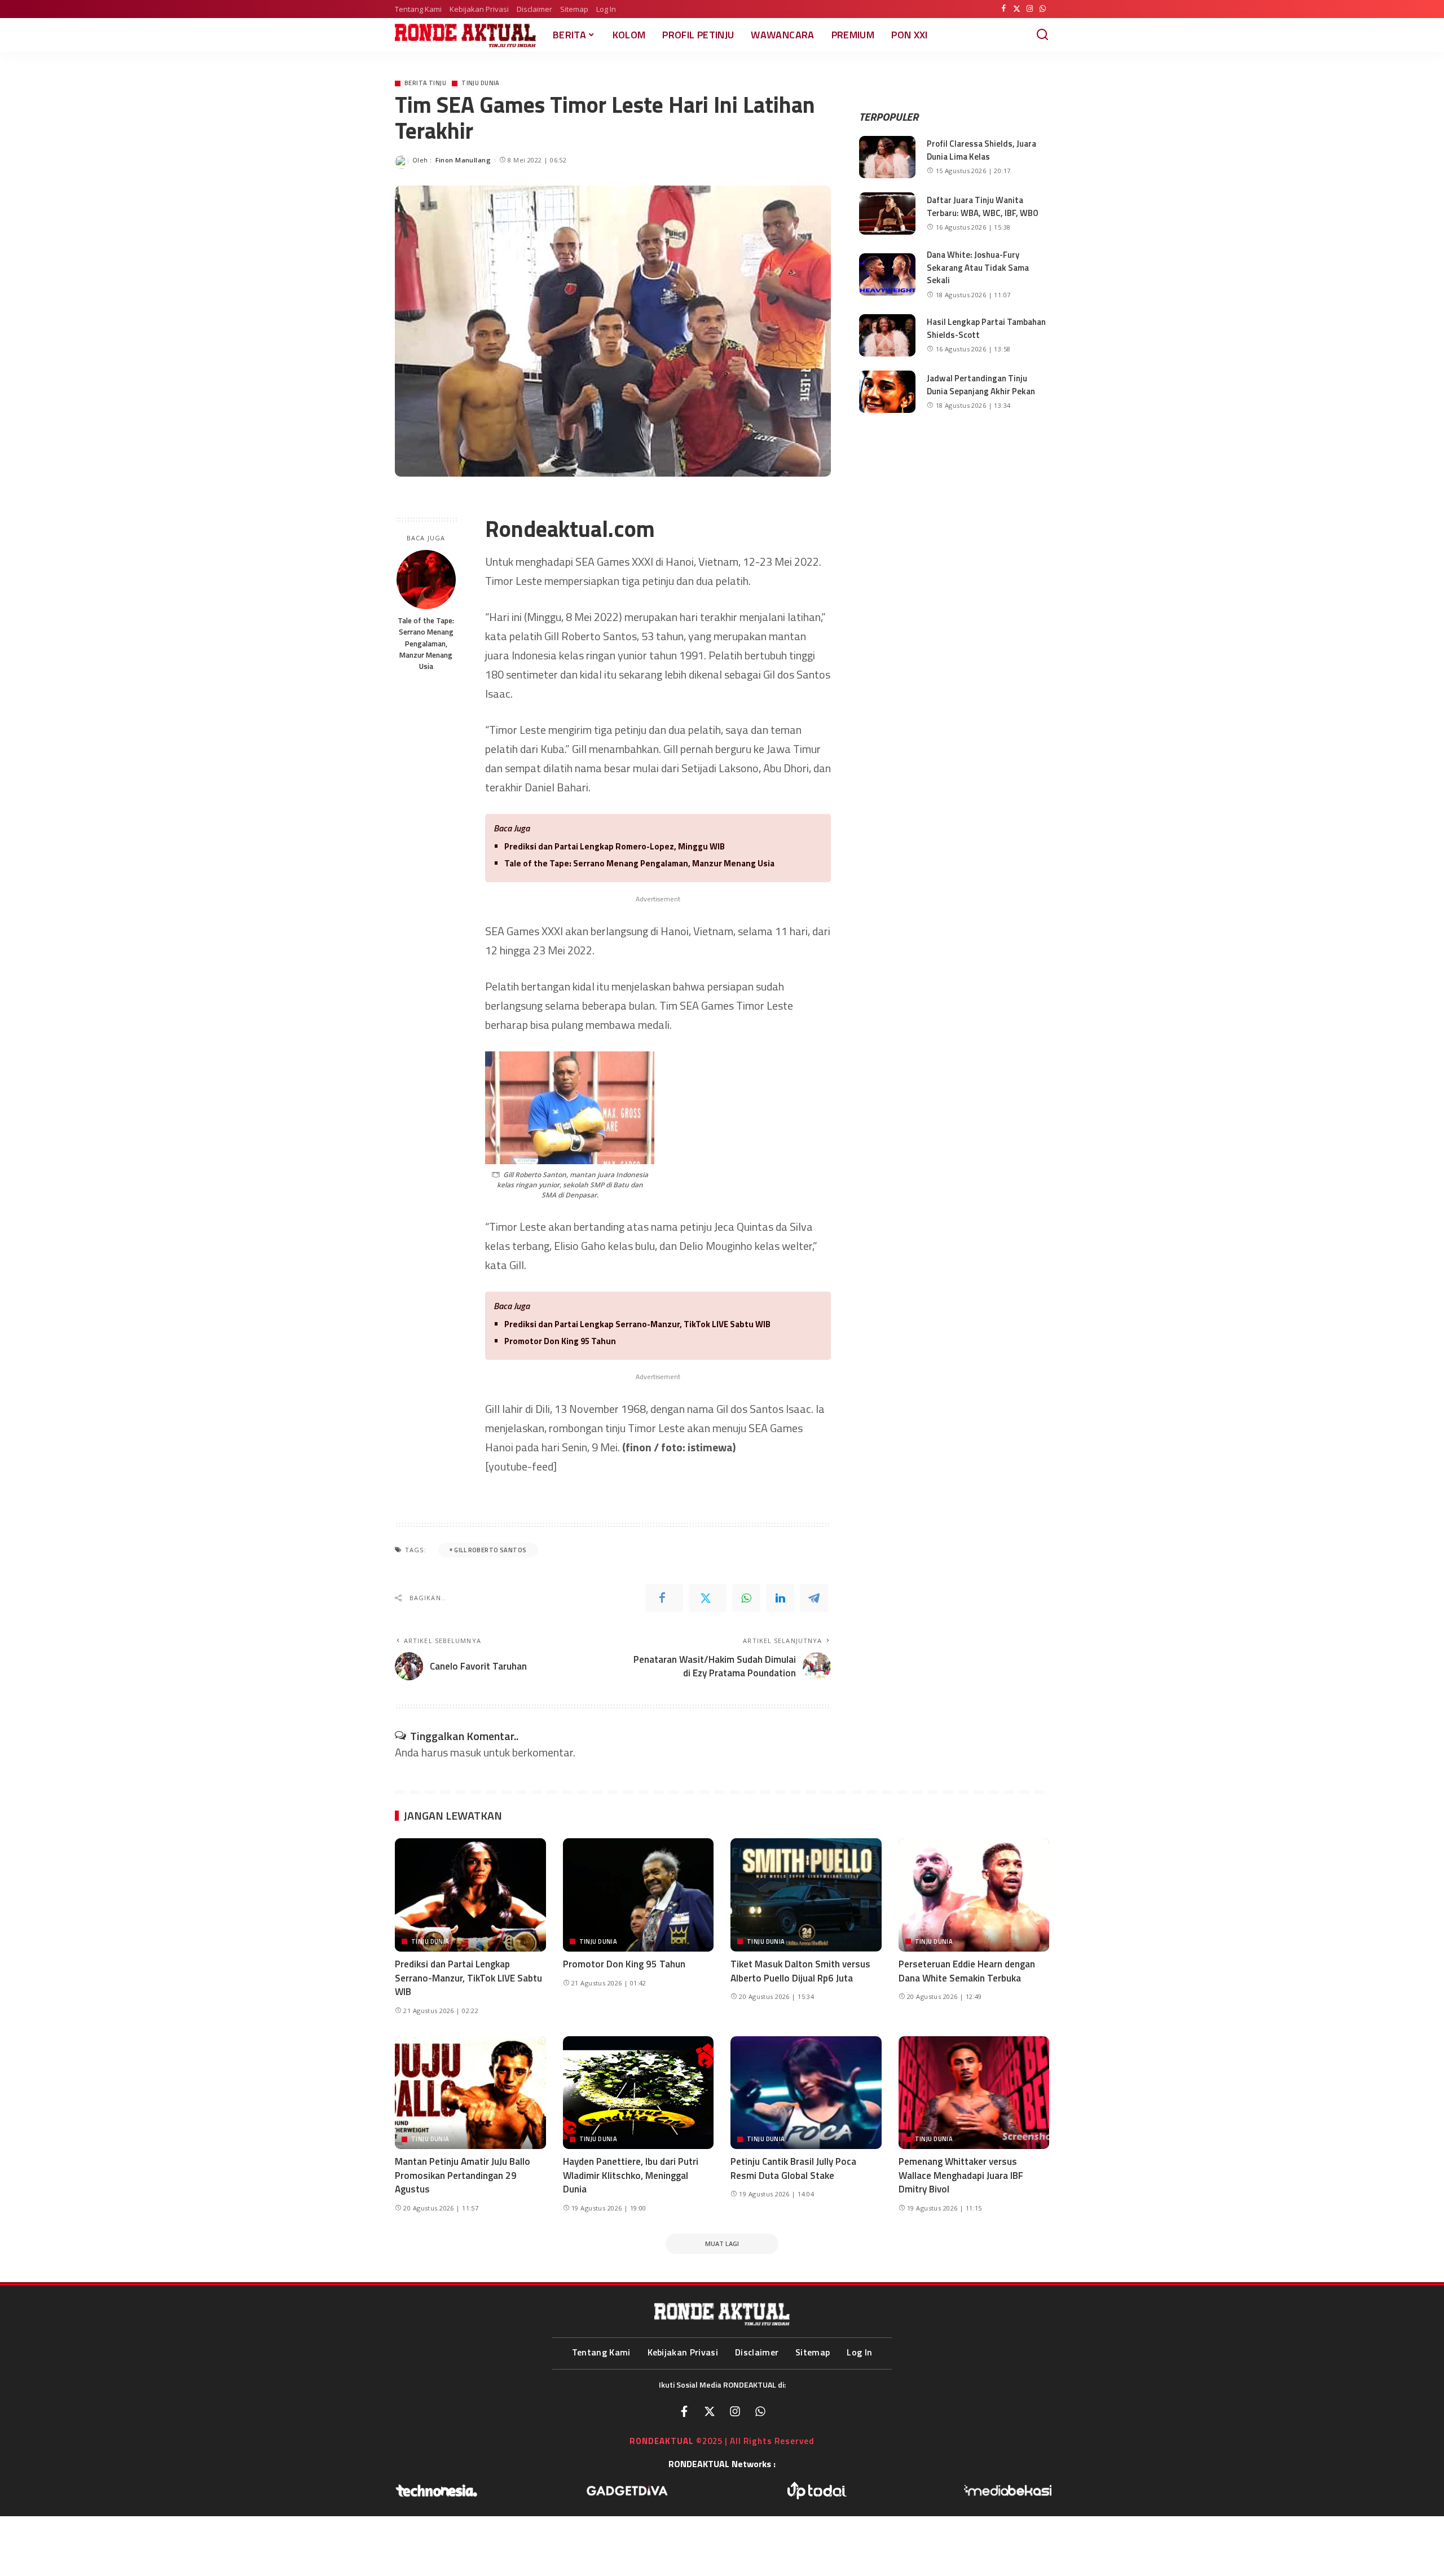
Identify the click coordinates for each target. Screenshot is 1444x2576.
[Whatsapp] (760, 2411)
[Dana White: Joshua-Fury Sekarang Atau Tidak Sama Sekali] (887, 274)
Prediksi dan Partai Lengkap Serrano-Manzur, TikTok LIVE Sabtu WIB (637, 1324)
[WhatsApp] (1043, 9)
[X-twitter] (710, 2411)
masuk (466, 1752)
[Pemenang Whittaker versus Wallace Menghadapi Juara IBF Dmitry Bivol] (974, 2093)
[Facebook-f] (684, 2411)
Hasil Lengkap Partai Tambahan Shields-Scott (986, 328)
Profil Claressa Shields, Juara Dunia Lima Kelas (981, 150)
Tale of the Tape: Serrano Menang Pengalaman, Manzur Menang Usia (426, 643)
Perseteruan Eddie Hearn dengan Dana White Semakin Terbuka (967, 1971)
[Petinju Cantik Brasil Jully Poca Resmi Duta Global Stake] (806, 2093)
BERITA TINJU (425, 83)
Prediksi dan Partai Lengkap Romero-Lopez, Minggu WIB (615, 846)
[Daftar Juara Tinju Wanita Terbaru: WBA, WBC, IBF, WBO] (887, 213)
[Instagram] (1030, 9)
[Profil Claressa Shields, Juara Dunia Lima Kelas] (887, 157)
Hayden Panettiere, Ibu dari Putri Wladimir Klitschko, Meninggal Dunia (631, 2175)
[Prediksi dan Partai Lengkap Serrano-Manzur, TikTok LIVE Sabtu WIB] (470, 1895)
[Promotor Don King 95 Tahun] (639, 1895)
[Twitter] (1017, 9)
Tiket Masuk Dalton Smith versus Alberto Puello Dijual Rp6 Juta (800, 1971)
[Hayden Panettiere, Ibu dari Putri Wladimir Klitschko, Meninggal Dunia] (639, 2093)
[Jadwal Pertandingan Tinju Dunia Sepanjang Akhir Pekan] (887, 392)
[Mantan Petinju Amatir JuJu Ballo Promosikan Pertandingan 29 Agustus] (470, 2093)
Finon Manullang (463, 160)
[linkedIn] (780, 1598)
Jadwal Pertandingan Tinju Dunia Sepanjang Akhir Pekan (981, 385)
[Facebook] (1004, 9)
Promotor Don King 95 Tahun (560, 1341)
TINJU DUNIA (481, 83)
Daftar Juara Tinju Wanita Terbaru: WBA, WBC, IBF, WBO (983, 206)
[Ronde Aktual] (465, 35)
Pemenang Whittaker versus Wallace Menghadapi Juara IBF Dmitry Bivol (961, 2175)
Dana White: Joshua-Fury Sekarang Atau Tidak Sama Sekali (978, 267)
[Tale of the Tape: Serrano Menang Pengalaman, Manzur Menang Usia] (426, 580)
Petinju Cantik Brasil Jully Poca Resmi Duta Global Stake (793, 2168)
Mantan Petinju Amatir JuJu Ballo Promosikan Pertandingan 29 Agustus (463, 2175)
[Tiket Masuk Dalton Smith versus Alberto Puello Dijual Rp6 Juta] (806, 1895)
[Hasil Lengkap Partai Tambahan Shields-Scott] (887, 335)
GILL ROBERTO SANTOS (490, 1550)
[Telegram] (814, 1598)
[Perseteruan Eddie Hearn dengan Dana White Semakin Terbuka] (974, 1895)
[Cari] (1042, 35)
